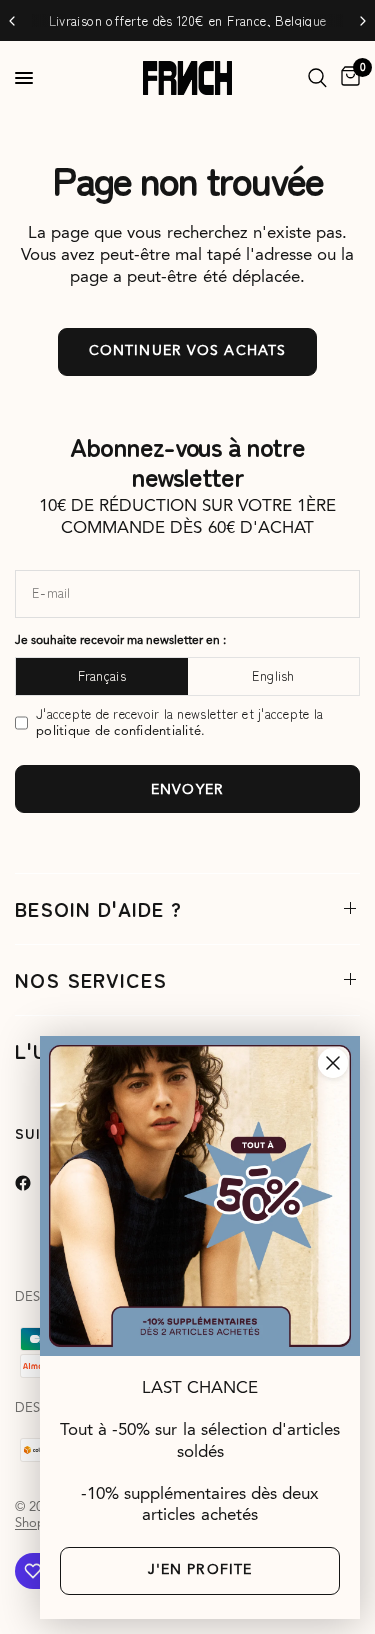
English (273, 675)
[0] (347, 78)
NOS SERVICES (91, 979)
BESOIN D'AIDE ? (98, 908)
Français (102, 675)
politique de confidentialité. (121, 731)
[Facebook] (37, 1183)
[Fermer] (333, 1063)
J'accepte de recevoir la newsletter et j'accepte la (179, 722)
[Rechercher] (317, 78)
